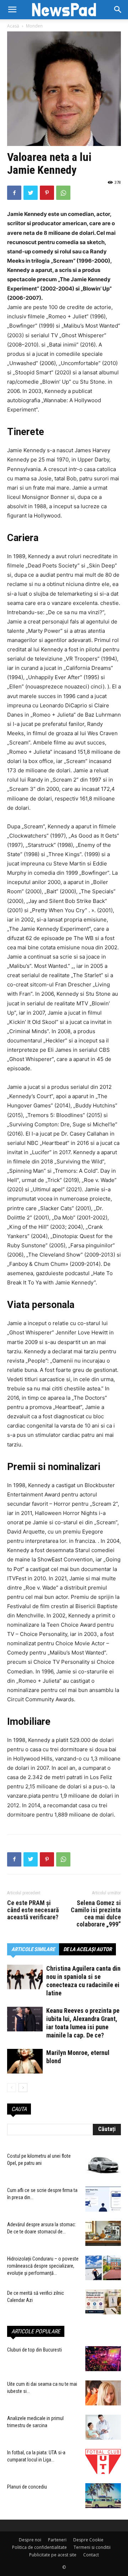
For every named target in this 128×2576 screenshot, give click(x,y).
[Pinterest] (47, 193)
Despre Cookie (88, 2540)
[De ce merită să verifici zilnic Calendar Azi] (103, 2302)
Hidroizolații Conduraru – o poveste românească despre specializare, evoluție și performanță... (43, 2266)
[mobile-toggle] (12, 10)
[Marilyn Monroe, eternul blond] (25, 2061)
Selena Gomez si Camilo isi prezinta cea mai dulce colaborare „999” (96, 1914)
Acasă (13, 26)
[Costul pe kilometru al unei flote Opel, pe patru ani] (103, 2165)
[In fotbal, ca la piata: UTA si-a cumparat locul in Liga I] (103, 2461)
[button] (118, 10)
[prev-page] (12, 2088)
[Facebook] (14, 193)
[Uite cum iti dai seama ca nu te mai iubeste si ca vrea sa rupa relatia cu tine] (103, 2393)
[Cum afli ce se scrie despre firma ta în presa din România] (103, 2199)
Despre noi (30, 2540)
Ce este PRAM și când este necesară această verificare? (33, 1910)
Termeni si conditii (92, 2547)
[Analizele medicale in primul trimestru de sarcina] (103, 2427)
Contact (91, 2555)
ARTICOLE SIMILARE (33, 1949)
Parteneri (57, 2540)
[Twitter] (31, 193)
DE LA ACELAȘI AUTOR (87, 1949)
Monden (34, 26)
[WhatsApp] (63, 193)
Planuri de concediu (27, 2487)
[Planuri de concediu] (103, 2496)
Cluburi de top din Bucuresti (34, 2350)
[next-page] (23, 2088)
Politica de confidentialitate (39, 2547)
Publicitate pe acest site (53, 2555)
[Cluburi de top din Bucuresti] (103, 2359)
